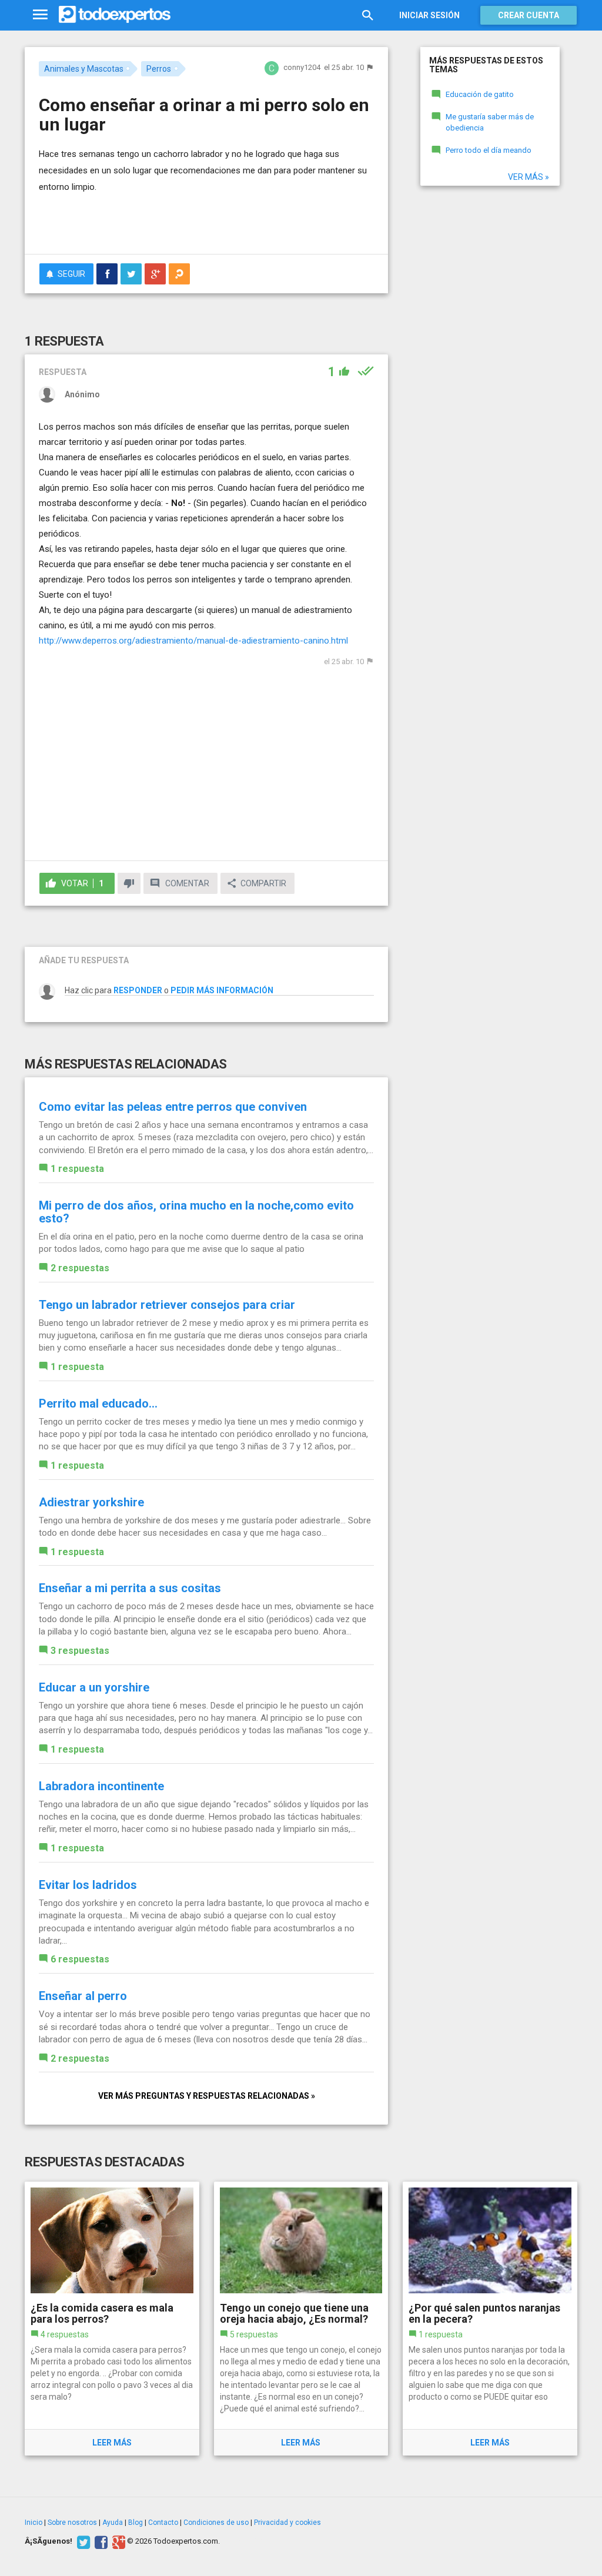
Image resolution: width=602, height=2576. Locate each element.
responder (138, 990)
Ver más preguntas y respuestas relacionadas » (207, 2096)
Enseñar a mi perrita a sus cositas (130, 1588)
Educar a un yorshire (94, 1687)
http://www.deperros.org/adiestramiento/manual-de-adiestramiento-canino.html (193, 641)
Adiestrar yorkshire (91, 1502)
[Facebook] (100, 2541)
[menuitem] (107, 274)
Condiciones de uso (216, 2523)
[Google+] (117, 2541)
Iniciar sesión (429, 15)
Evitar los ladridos (88, 1885)
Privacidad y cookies (287, 2523)
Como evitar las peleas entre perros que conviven (173, 1107)
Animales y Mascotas (84, 69)
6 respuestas (80, 1959)
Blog (136, 2523)
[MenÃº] (40, 15)
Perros (159, 69)
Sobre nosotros (72, 2523)
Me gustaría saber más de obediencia (490, 122)
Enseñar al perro (83, 1996)
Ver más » (529, 177)
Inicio (34, 2523)
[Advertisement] (176, 222)
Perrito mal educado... (98, 1403)
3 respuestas (80, 1651)
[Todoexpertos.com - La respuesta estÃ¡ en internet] (115, 15)
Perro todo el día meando (489, 150)
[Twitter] (82, 2541)
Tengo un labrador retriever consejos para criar (167, 1305)
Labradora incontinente (101, 1786)
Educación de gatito (480, 94)
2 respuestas (80, 1268)
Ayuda (113, 2523)
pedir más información (222, 990)
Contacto (163, 2523)
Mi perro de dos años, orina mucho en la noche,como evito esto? (196, 1212)
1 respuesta (77, 1169)
